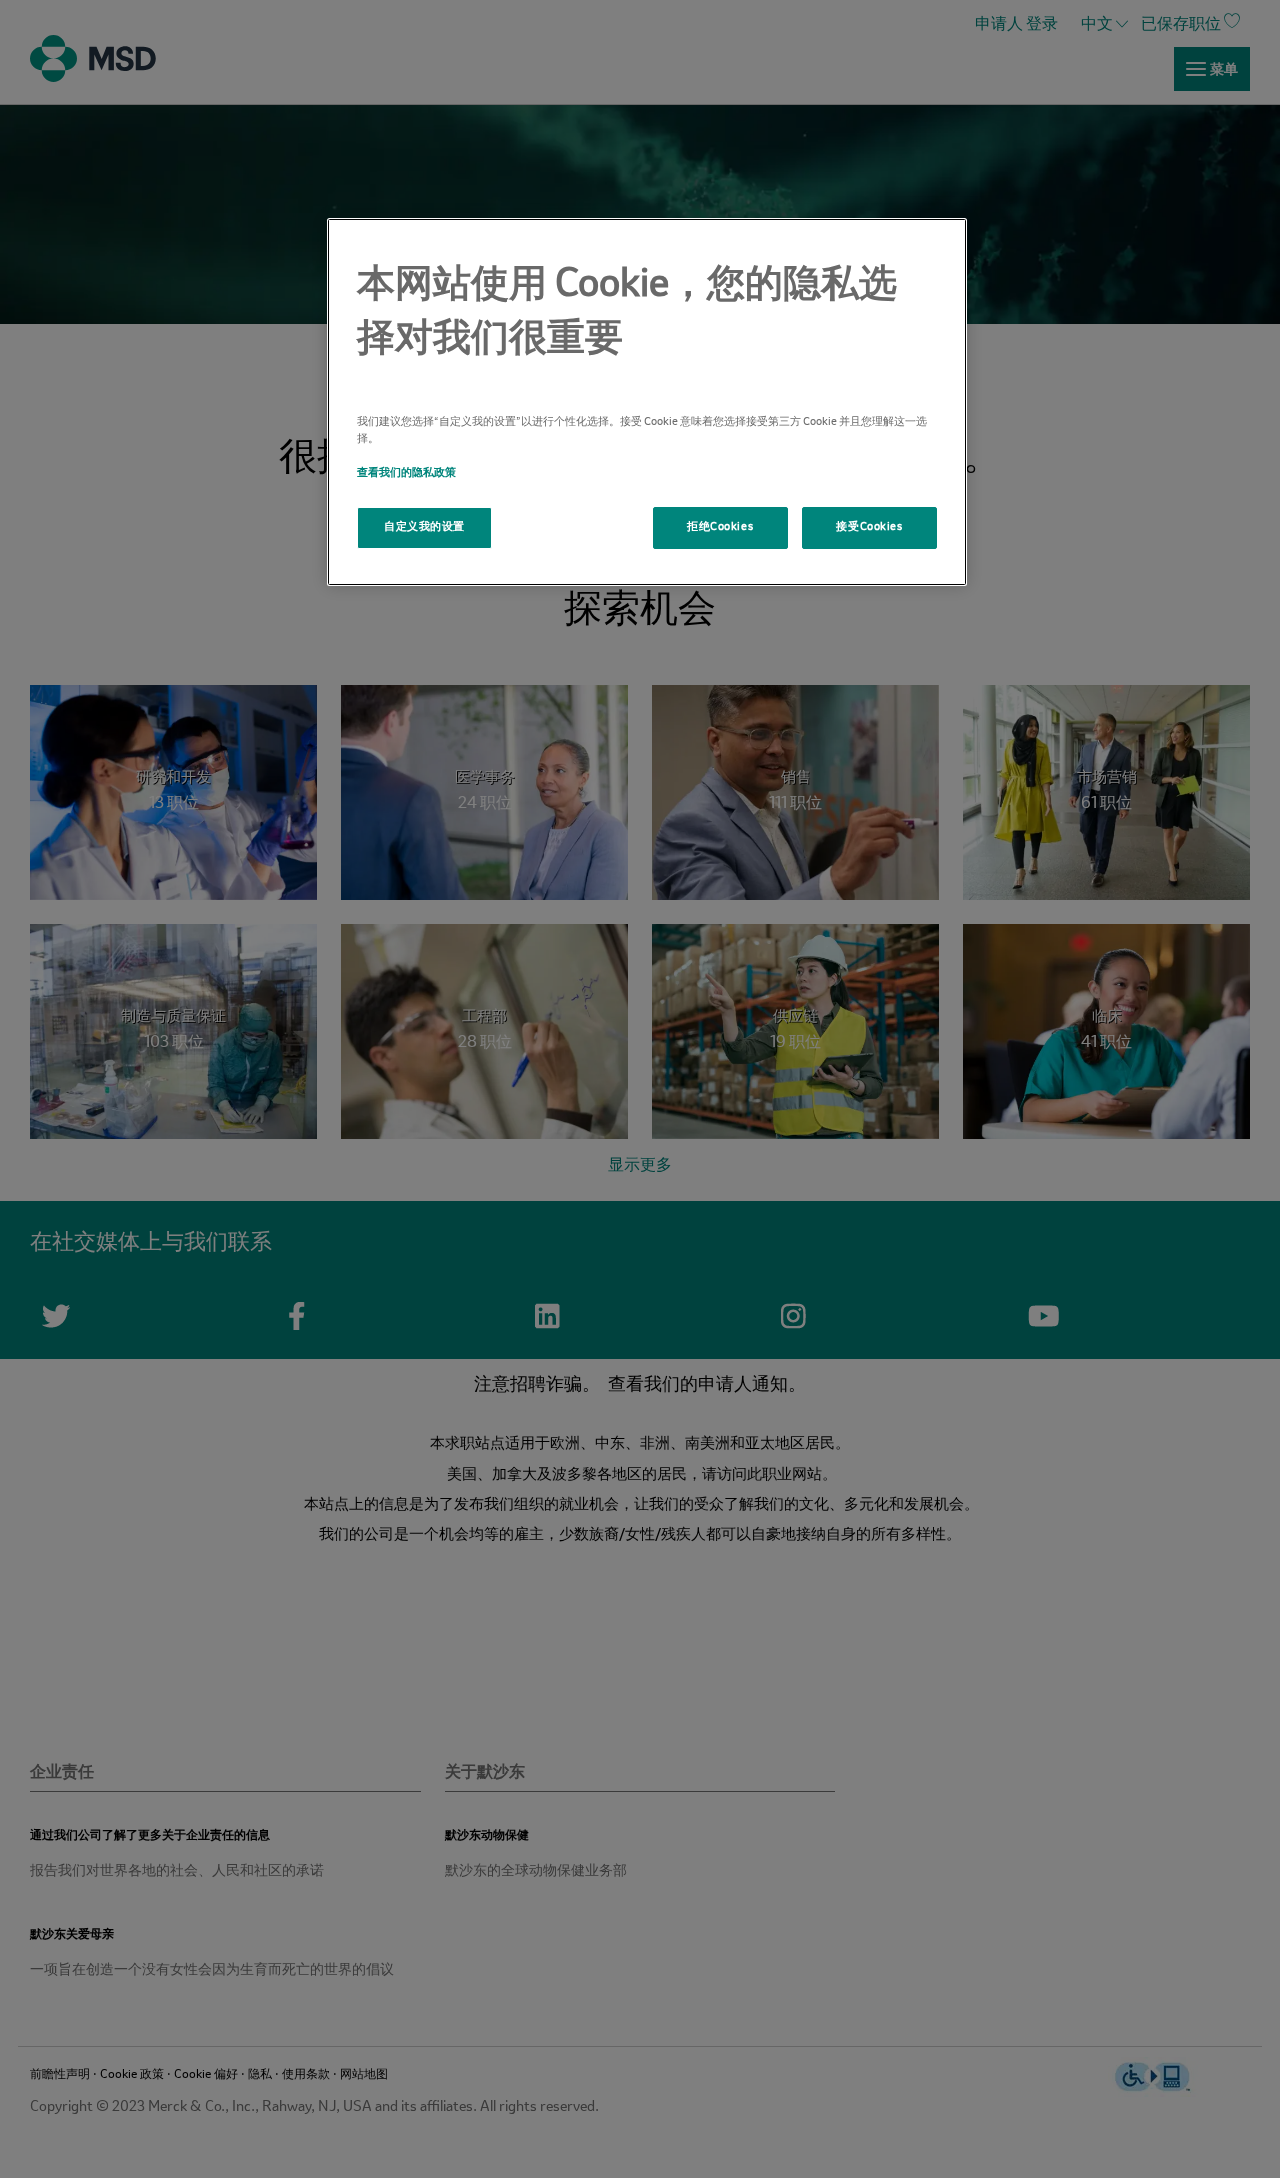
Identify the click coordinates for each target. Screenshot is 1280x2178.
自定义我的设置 (424, 527)
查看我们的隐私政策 (406, 473)
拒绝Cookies (720, 527)
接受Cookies (869, 527)
